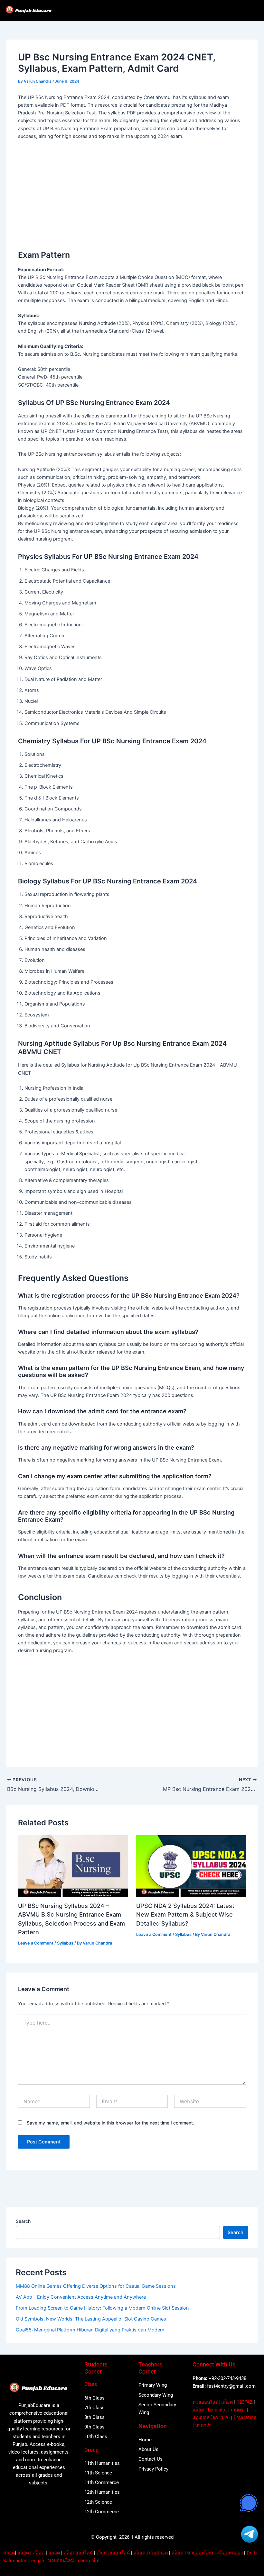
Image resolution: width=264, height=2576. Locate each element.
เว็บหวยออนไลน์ (113, 2553)
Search (23, 2221)
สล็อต (227, 2402)
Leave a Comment (36, 1943)
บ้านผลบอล (245, 2418)
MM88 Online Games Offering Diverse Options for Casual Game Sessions (96, 2286)
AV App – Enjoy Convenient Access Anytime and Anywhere (81, 2297)
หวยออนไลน (200, 2553)
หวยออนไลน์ (206, 2402)
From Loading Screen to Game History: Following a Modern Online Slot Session (102, 2308)
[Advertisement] (132, 192)
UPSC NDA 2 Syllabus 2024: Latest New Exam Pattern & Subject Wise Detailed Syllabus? (185, 1914)
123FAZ (245, 2402)
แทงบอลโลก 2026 (211, 2418)
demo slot (89, 2561)
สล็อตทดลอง (230, 2553)
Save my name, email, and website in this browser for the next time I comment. (110, 2123)
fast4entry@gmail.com (231, 2386)
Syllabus (65, 1943)
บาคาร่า (203, 2425)
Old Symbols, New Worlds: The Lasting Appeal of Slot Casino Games (91, 2319)
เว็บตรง (238, 2410)
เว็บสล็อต (158, 2553)
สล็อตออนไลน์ (78, 2553)
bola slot (217, 2410)
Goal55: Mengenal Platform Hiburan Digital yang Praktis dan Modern (90, 2330)
